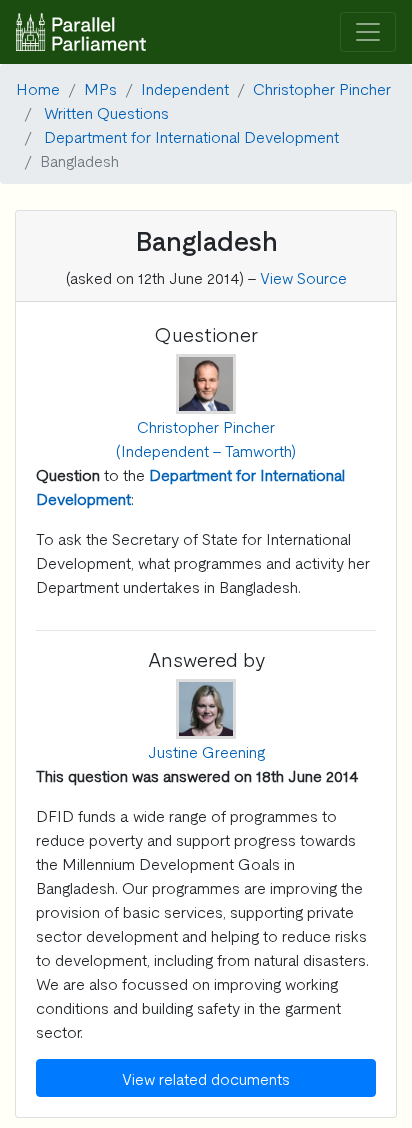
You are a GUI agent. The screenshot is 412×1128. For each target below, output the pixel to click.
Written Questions (106, 112)
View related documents (206, 1078)
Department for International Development (191, 136)
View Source (303, 277)
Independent (185, 88)
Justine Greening (206, 751)
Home (38, 88)
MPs (100, 88)
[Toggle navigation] (368, 32)
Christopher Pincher (322, 88)
